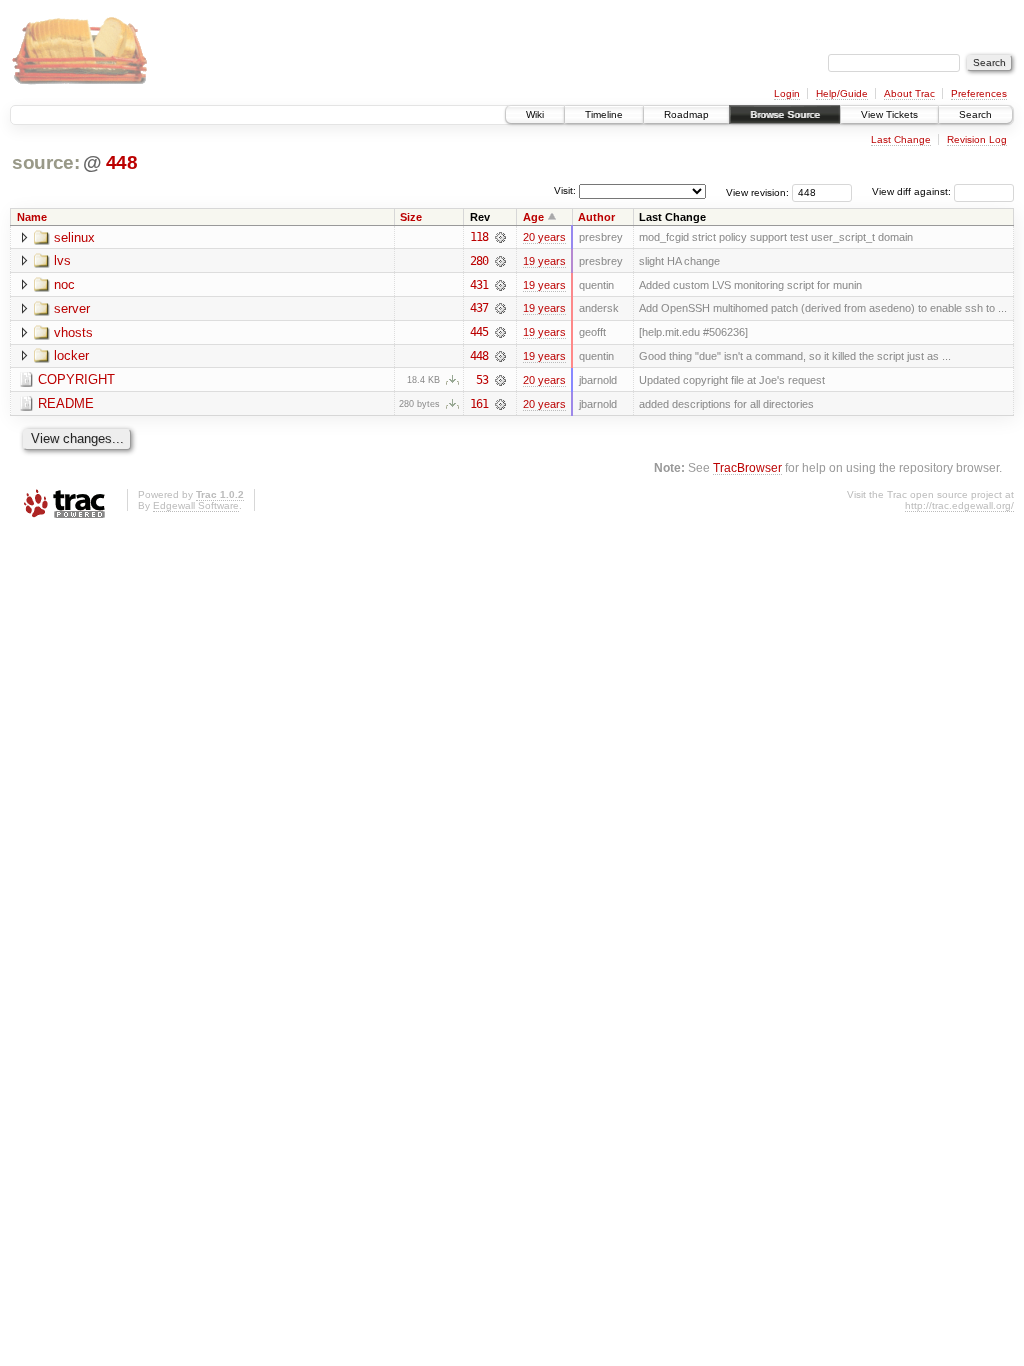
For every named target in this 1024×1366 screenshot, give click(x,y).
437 (479, 308)
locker (71, 355)
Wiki (535, 114)
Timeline (604, 114)
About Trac (909, 93)
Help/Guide (842, 93)
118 (479, 237)
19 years (544, 261)
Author (596, 217)
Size (411, 217)
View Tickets (889, 114)
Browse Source (785, 114)
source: (46, 162)
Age (533, 217)
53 (482, 380)
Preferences (979, 93)
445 (479, 332)
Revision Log (977, 139)
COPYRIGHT (76, 379)
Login (787, 93)
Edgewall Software (196, 505)
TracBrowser (747, 467)
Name (32, 217)
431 (479, 285)
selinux (74, 237)
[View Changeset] (500, 237)
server (72, 308)
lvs (62, 260)
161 (479, 404)
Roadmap (686, 114)
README (66, 403)
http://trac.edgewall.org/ (959, 505)
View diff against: (913, 191)
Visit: (565, 190)
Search (975, 114)
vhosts (73, 332)
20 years (544, 237)
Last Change (901, 139)
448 (122, 162)
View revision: (757, 191)
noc (64, 284)
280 (479, 261)
